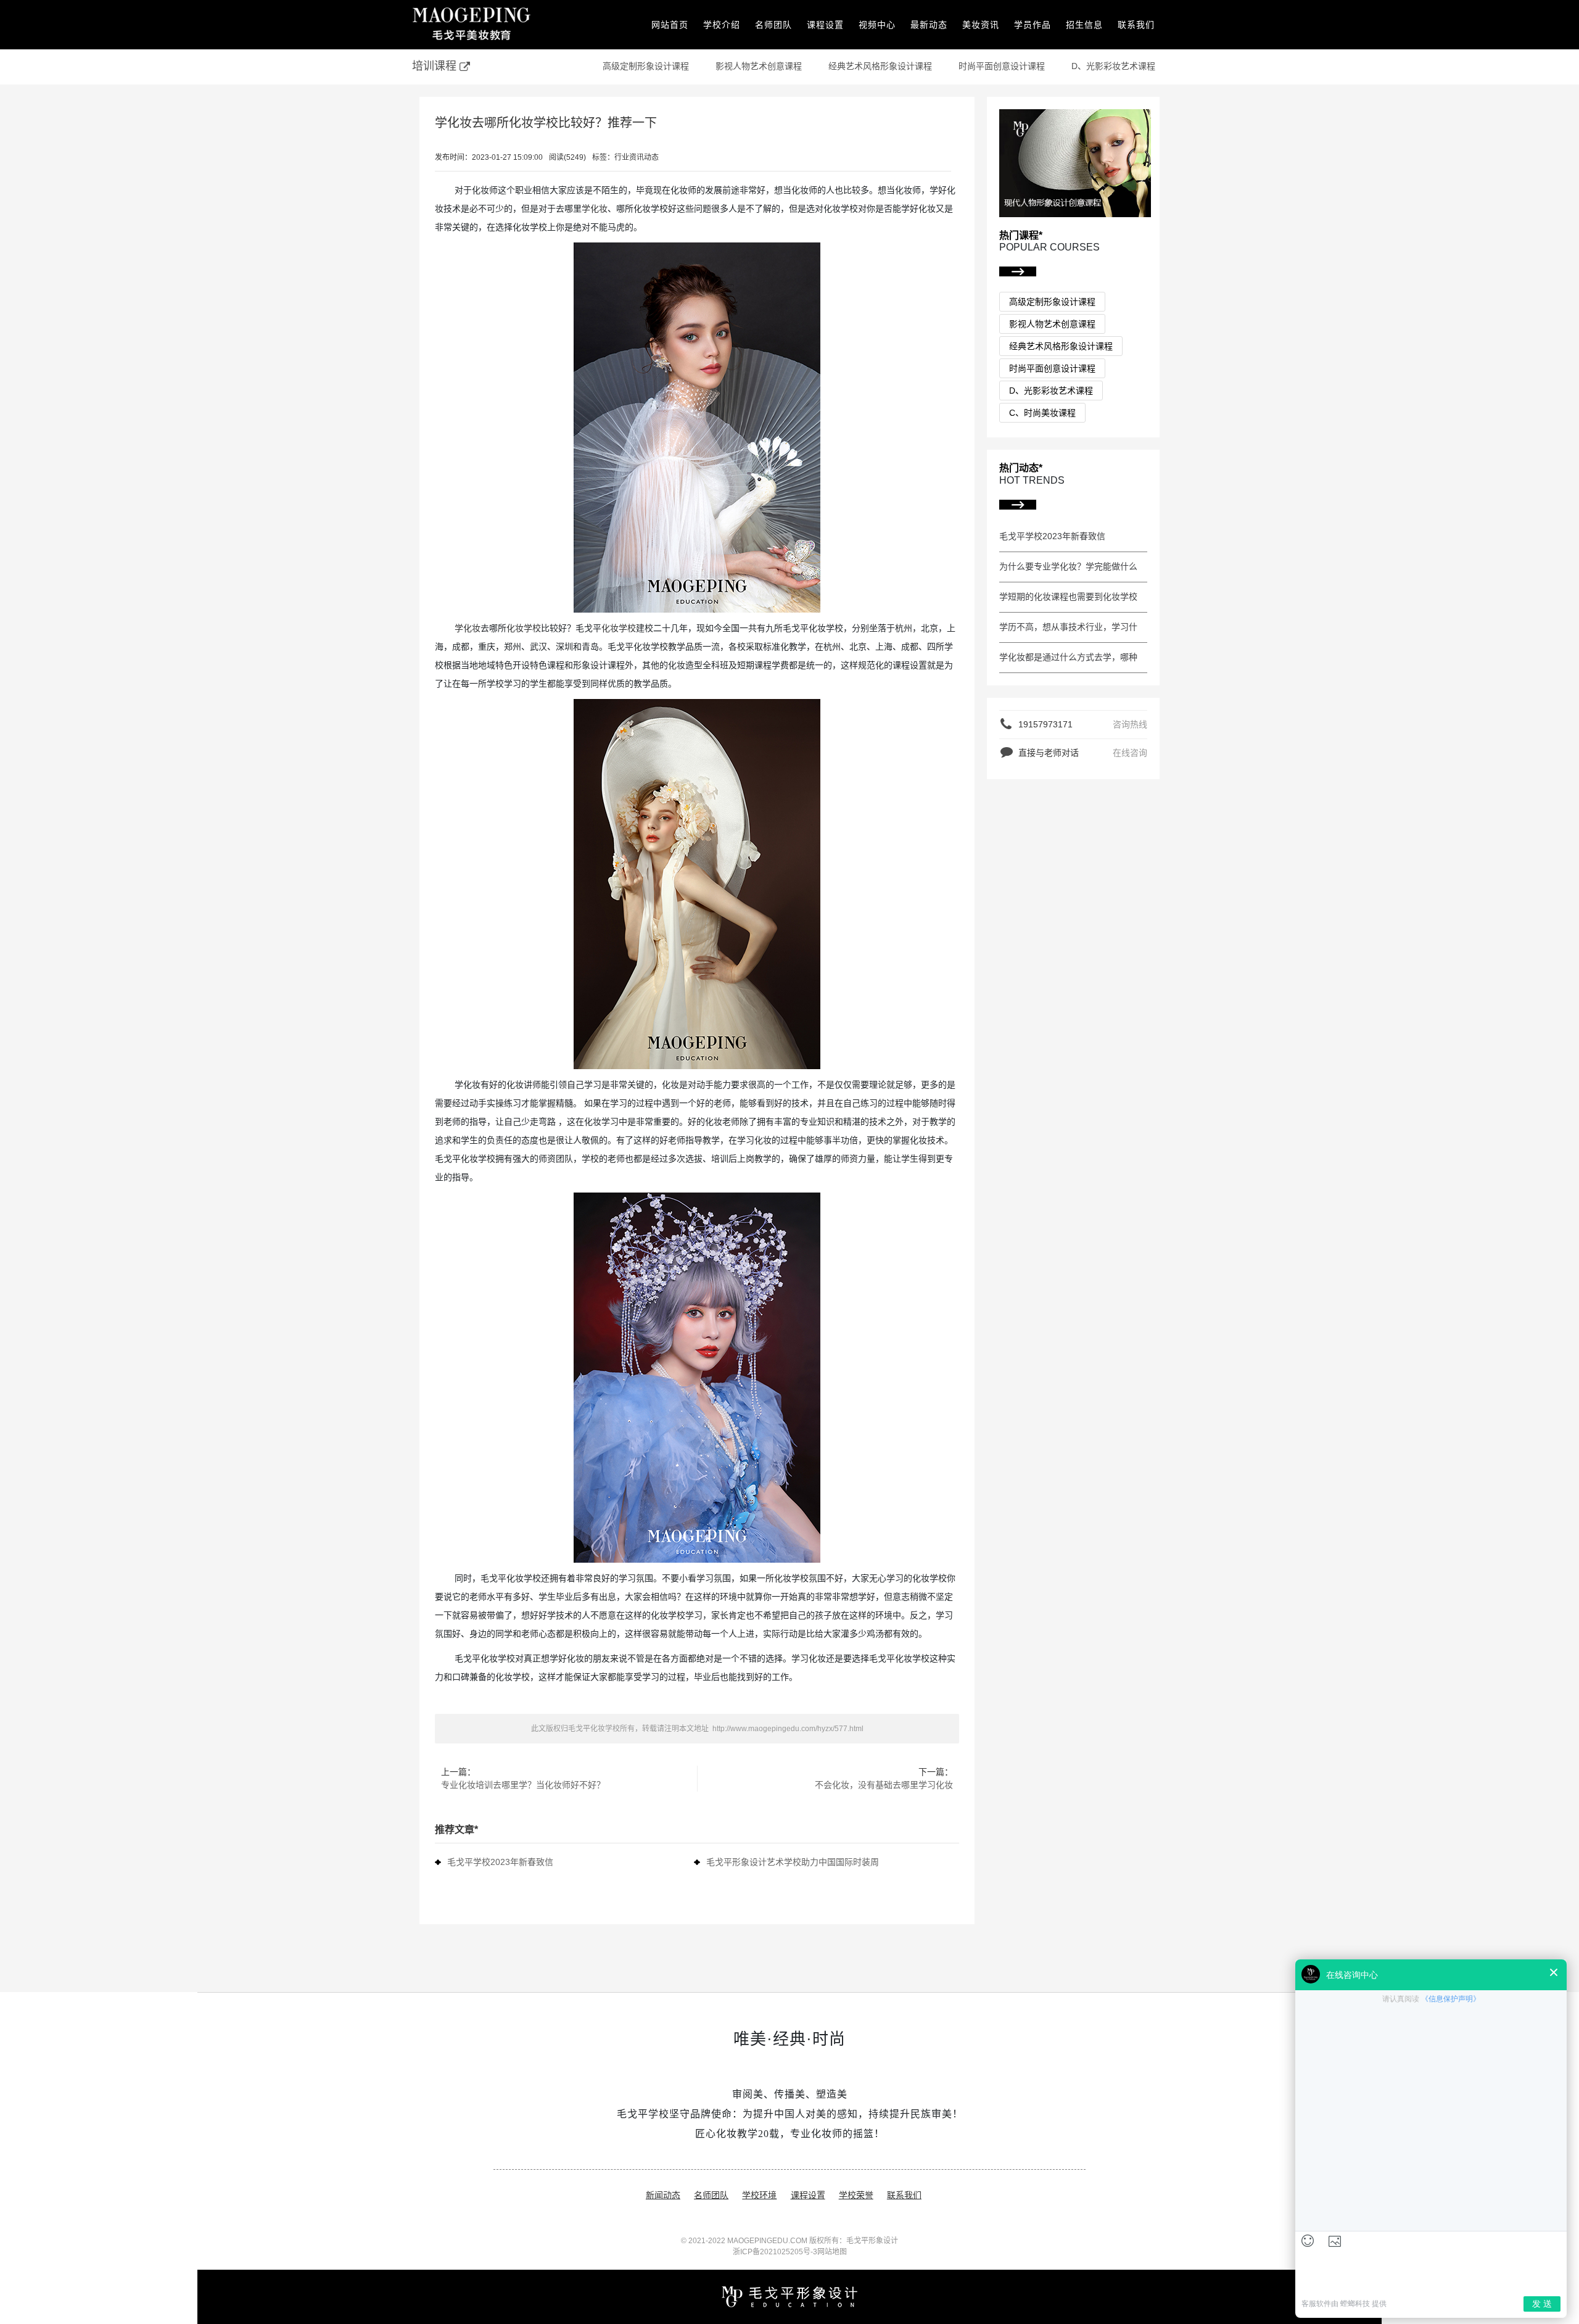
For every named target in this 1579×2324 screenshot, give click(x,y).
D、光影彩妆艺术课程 (1113, 66)
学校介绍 (722, 25)
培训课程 (436, 66)
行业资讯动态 (637, 157)
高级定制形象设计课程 (646, 66)
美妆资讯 (981, 25)
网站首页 (670, 25)
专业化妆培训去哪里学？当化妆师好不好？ (523, 1785)
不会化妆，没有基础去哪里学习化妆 (884, 1785)
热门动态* (1021, 468)
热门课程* (1021, 235)
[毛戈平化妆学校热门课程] (1075, 162)
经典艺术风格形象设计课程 (880, 66)
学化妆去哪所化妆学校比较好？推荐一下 (546, 123)
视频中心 (877, 25)
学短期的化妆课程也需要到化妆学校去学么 (1068, 598)
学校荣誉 (856, 2195)
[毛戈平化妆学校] (472, 25)
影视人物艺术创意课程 (759, 66)
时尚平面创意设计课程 (1002, 66)
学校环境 (759, 2195)
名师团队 (773, 25)
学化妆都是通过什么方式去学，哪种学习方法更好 (1068, 658)
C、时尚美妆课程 (1042, 413)
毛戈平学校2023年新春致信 (500, 1862)
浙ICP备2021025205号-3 (775, 2252)
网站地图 (832, 2252)
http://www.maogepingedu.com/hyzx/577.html (787, 1729)
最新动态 (929, 25)
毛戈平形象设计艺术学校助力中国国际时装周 (793, 1862)
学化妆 (595, 209)
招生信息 (1084, 25)
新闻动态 (663, 2195)
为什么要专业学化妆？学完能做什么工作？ (1068, 568)
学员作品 (1033, 25)
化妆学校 (524, 628)
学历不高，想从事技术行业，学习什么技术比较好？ (1068, 628)
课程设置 (825, 25)
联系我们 (1136, 25)
